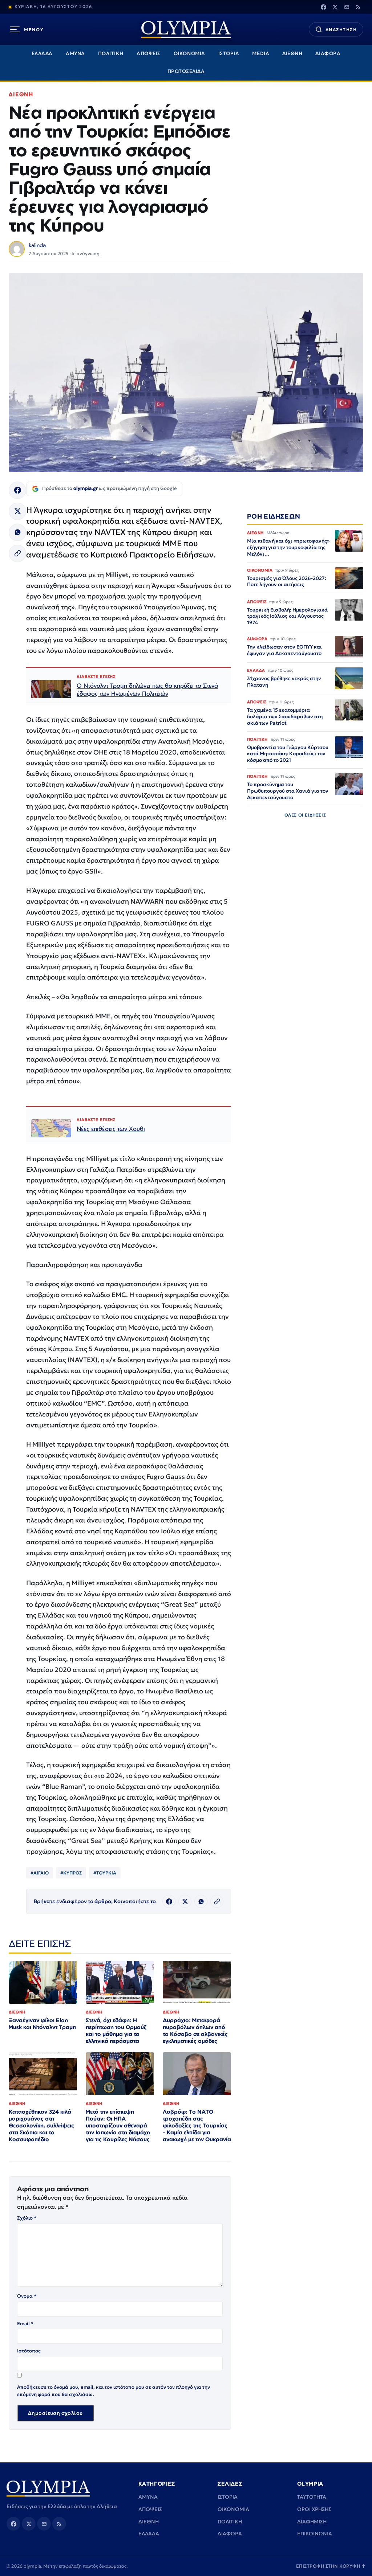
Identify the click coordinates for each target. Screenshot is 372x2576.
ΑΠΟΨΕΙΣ (149, 54)
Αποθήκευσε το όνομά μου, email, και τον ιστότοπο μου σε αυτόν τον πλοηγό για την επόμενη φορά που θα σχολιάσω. (114, 2391)
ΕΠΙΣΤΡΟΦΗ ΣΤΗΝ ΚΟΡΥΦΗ (331, 2566)
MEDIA (261, 54)
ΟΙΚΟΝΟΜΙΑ (189, 54)
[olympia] (186, 30)
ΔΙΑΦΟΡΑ (328, 54)
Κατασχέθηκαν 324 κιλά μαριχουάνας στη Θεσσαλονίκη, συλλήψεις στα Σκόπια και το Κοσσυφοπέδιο (41, 2125)
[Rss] (358, 7)
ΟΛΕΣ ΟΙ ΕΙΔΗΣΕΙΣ (305, 815)
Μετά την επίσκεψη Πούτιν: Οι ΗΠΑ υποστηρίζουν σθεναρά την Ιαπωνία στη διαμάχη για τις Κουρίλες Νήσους (118, 2125)
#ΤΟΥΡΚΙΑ (105, 1873)
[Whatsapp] (17, 532)
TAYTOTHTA (312, 2497)
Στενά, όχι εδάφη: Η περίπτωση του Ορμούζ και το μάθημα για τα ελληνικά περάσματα (116, 2031)
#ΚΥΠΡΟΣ (71, 1873)
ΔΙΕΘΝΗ (292, 54)
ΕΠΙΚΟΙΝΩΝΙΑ (315, 2534)
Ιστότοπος (29, 2351)
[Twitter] (335, 7)
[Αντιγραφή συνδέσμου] (17, 553)
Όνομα (27, 2296)
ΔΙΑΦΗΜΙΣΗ (312, 2522)
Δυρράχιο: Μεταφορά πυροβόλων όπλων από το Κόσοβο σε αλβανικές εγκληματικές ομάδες (195, 2031)
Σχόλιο (27, 2218)
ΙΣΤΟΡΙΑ (229, 54)
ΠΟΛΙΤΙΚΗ (111, 54)
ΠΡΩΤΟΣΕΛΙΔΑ (186, 71)
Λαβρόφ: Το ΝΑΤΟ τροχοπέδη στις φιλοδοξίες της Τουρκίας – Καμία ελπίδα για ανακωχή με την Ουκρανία (197, 2125)
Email (25, 2324)
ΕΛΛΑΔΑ (42, 54)
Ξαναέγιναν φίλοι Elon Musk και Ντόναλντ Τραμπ (42, 2024)
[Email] (347, 7)
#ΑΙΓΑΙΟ (40, 1873)
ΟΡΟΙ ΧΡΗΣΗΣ (314, 2509)
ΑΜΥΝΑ (75, 54)
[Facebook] (323, 7)
